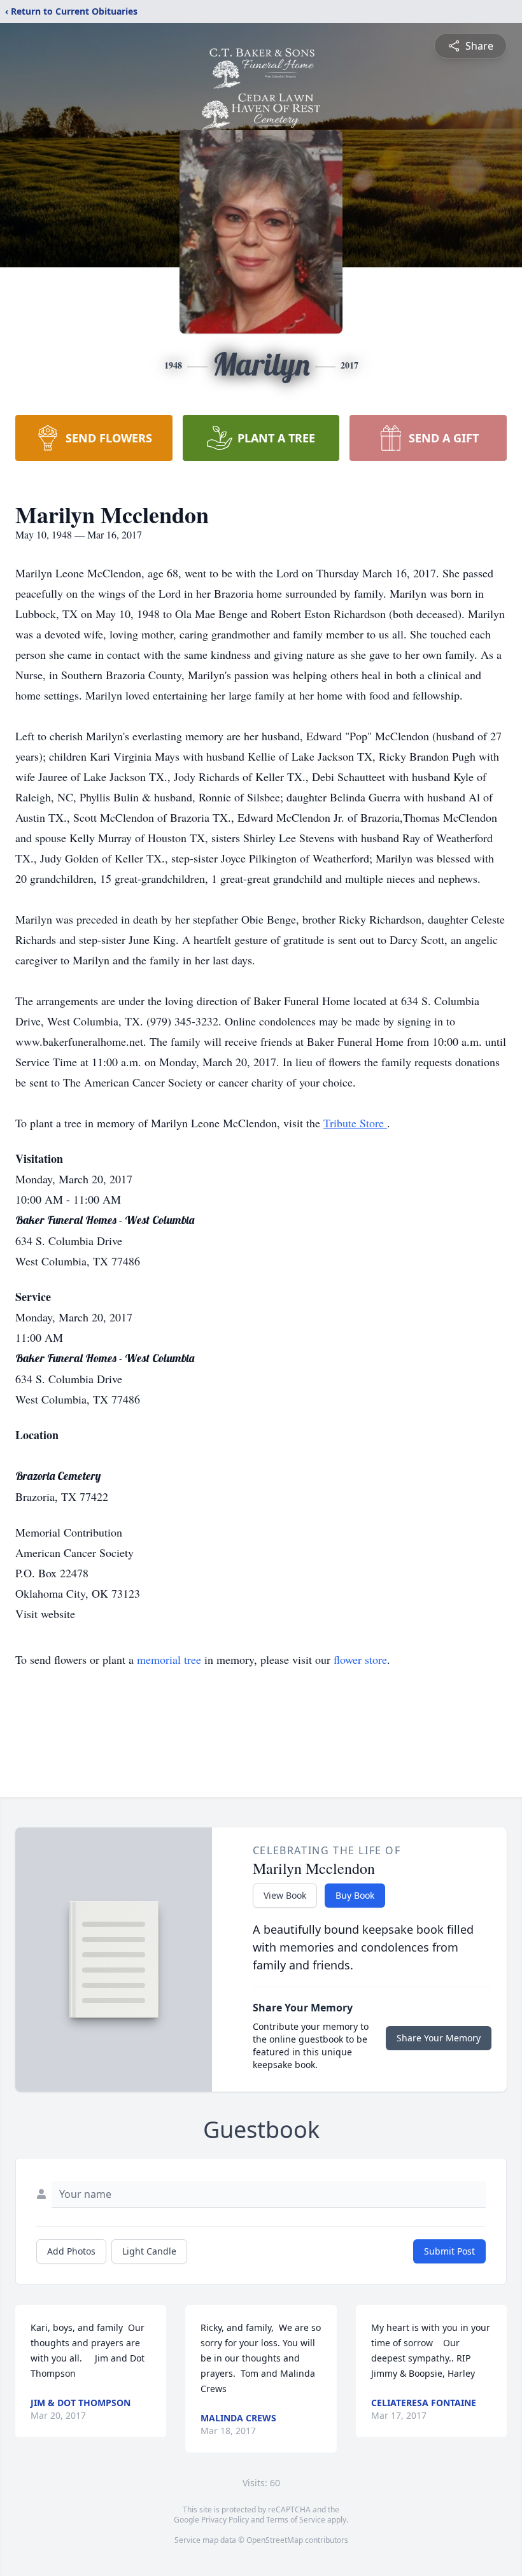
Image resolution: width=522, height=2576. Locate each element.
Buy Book (355, 1895)
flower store (360, 1659)
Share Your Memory (439, 2038)
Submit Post (449, 2251)
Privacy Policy (225, 2520)
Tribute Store (355, 1123)
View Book (285, 1895)
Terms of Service (296, 2520)
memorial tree (169, 1659)
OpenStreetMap (275, 2540)
